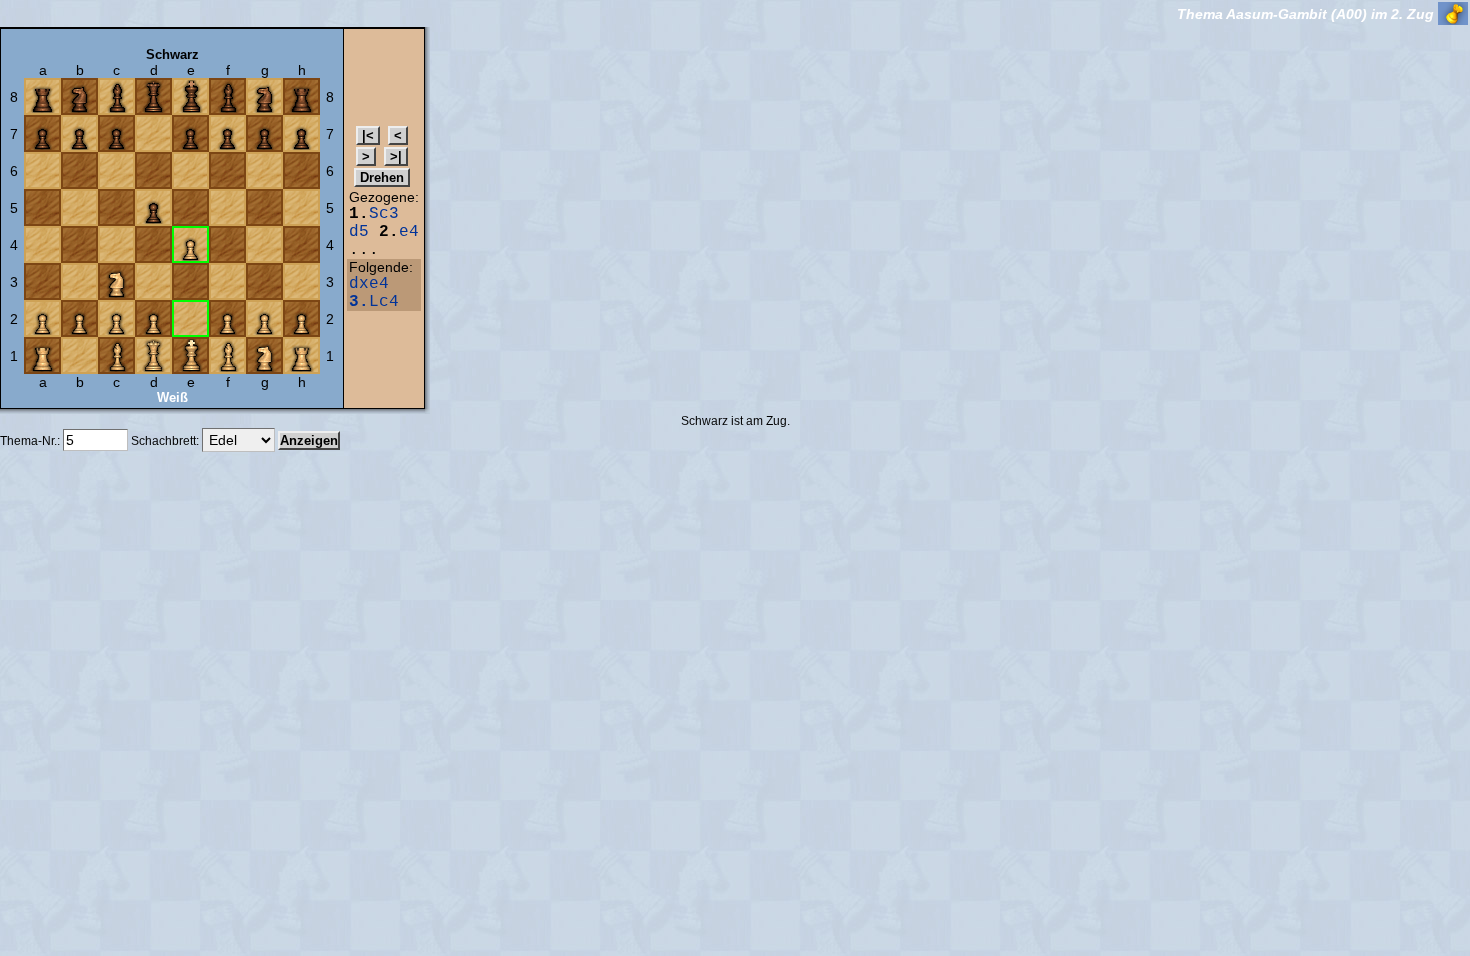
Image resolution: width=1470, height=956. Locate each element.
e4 (409, 232)
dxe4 (369, 284)
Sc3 (384, 214)
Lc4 (374, 302)
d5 (359, 232)
